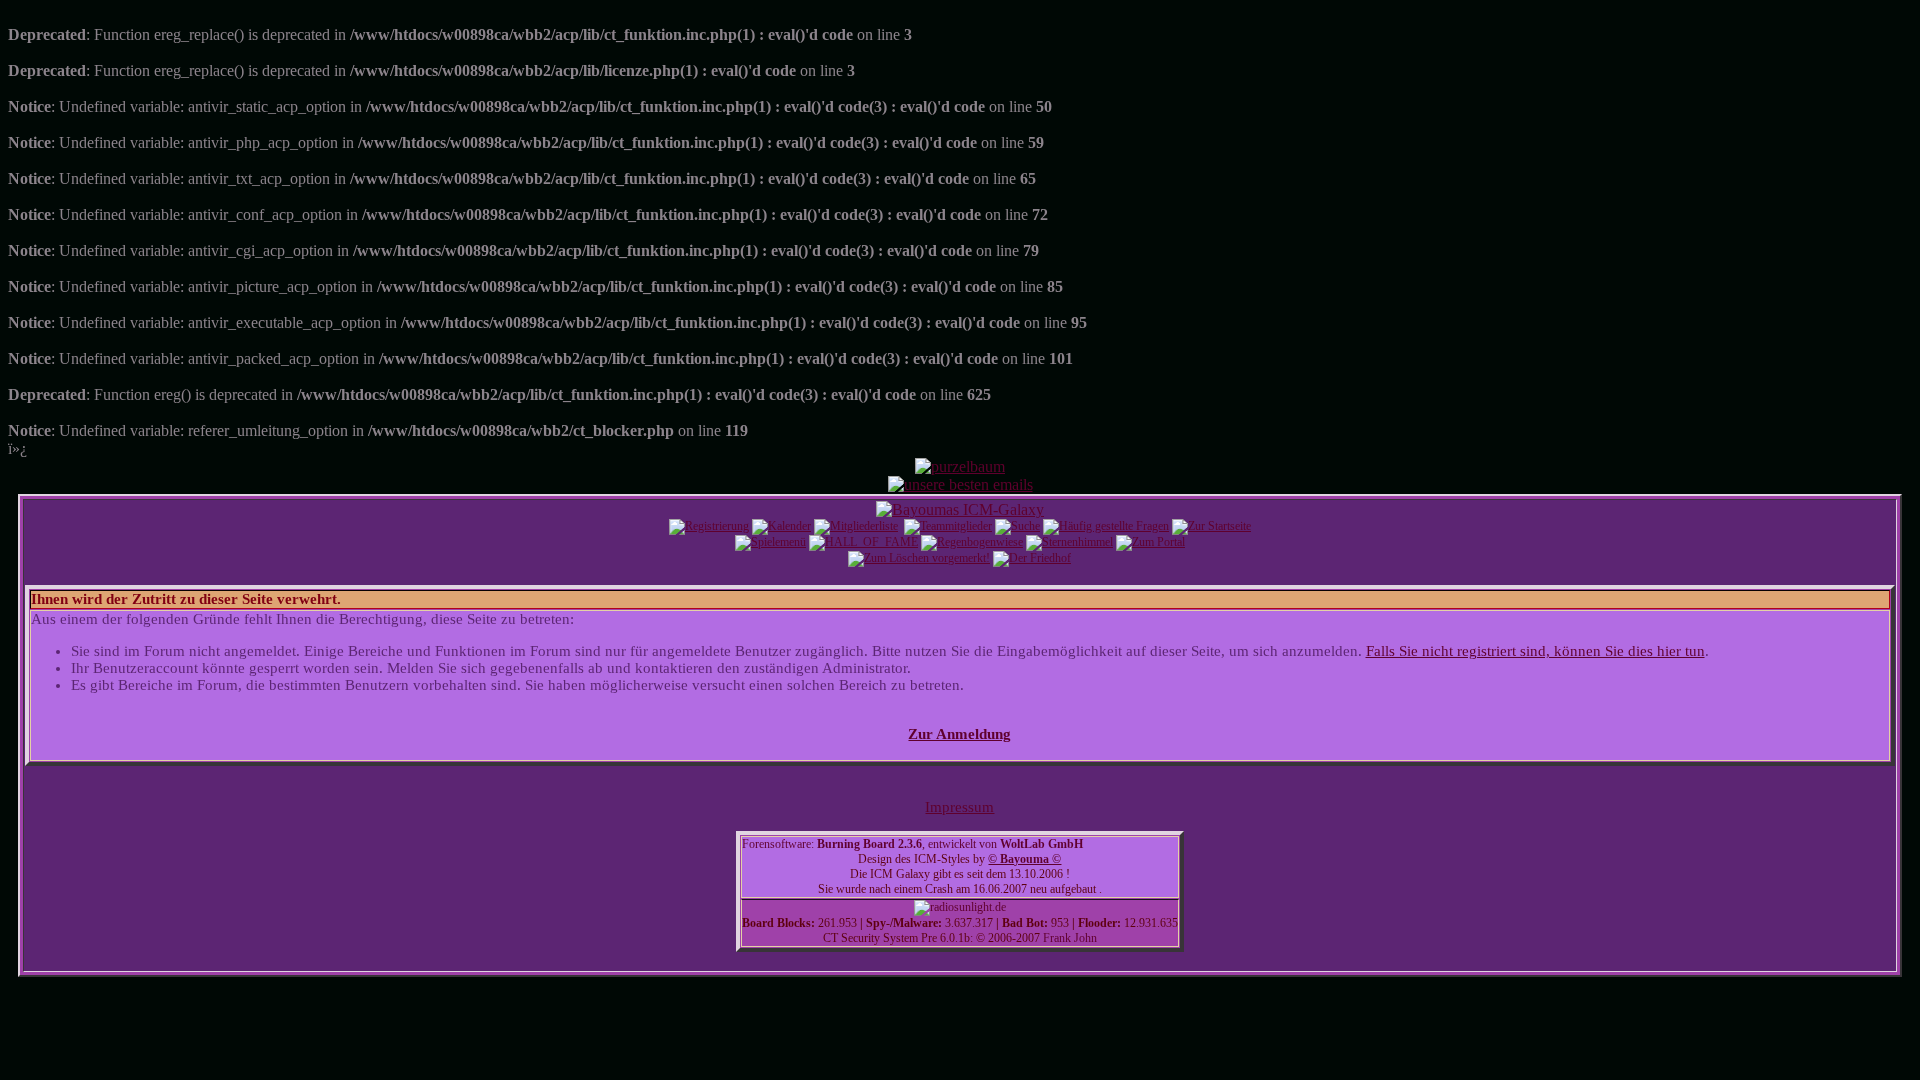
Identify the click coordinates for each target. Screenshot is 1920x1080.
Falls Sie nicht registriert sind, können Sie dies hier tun (1535, 651)
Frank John (1070, 938)
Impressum (959, 807)
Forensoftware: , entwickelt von (912, 844)
